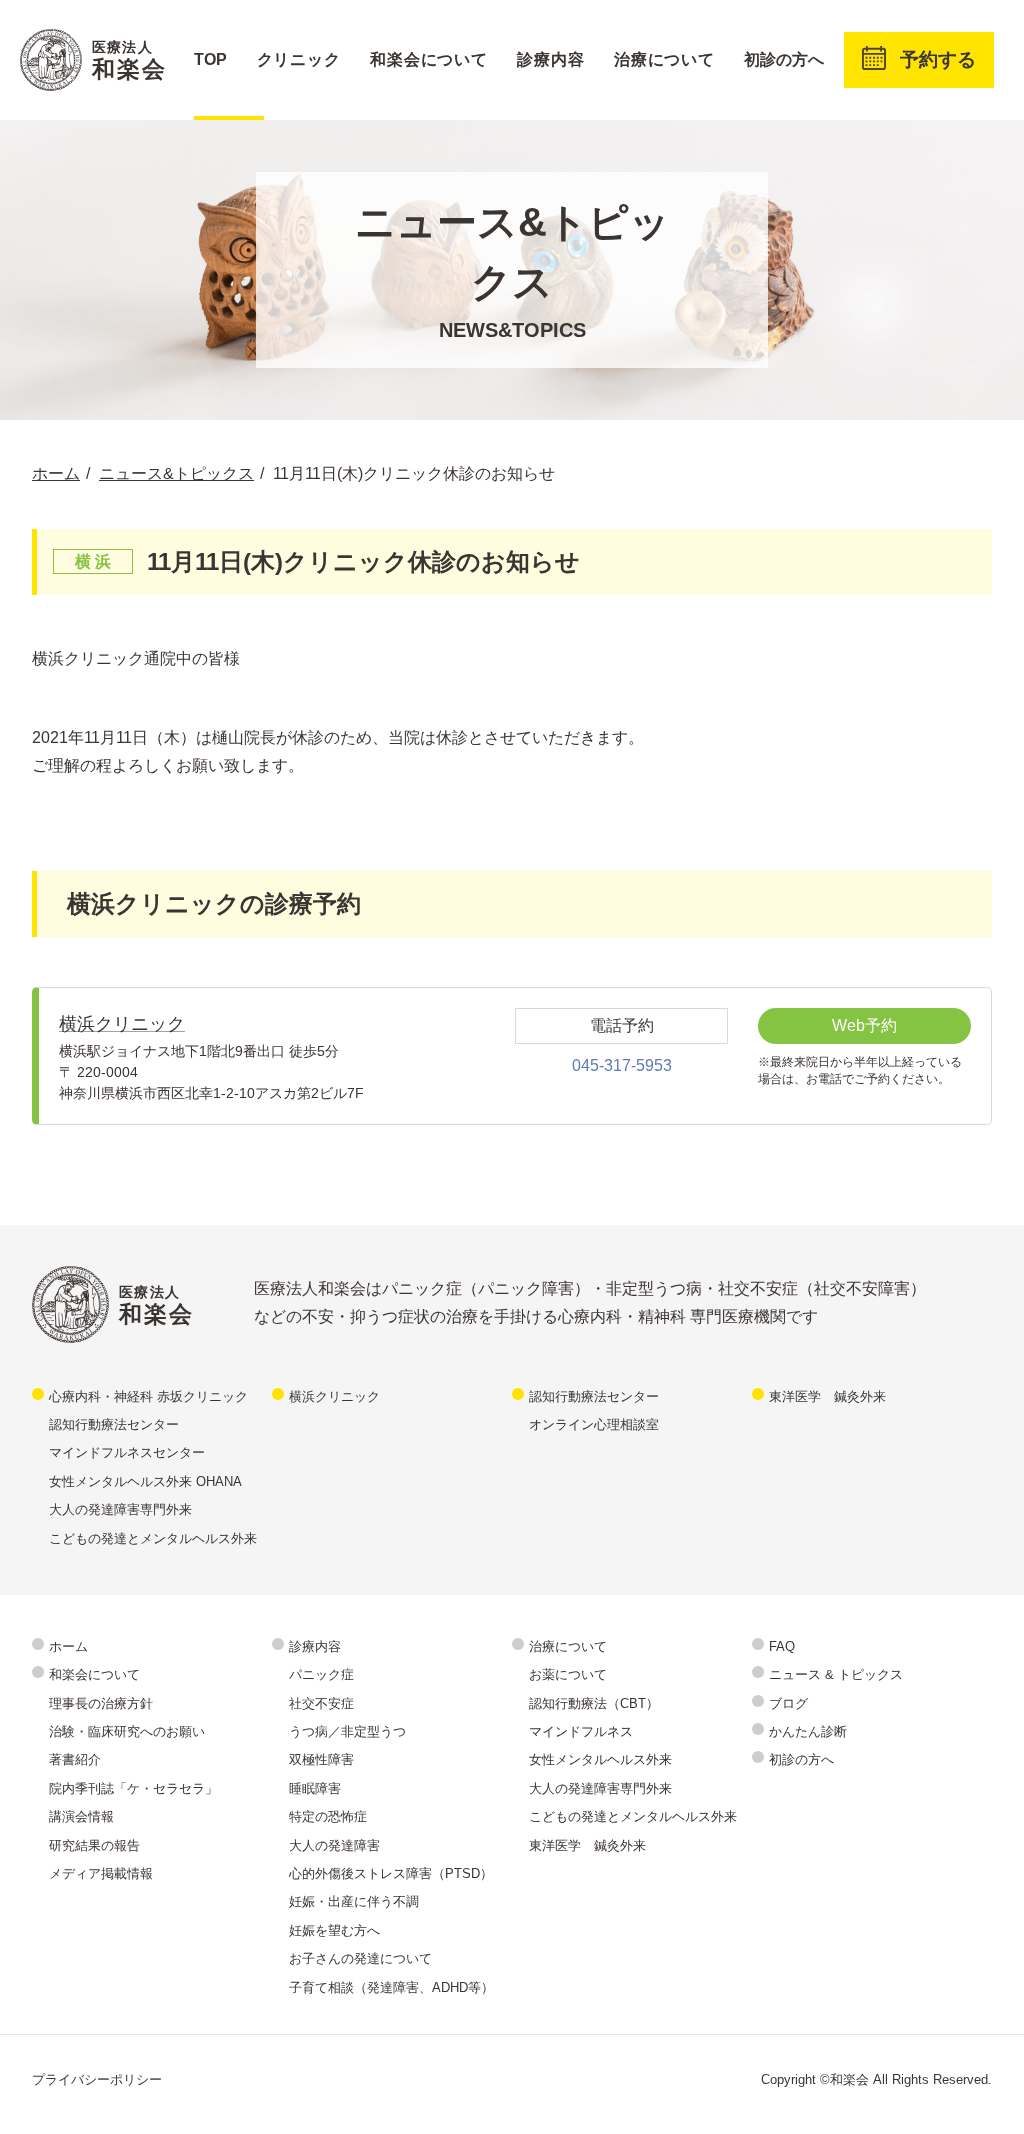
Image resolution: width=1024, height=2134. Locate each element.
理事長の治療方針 (101, 1703)
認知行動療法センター (114, 1424)
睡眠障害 (315, 1788)
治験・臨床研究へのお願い (127, 1731)
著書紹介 (75, 1759)
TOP (210, 59)
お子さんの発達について (360, 1958)
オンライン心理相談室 (594, 1424)
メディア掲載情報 (101, 1873)
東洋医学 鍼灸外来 (827, 1396)
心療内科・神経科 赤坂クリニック (148, 1396)
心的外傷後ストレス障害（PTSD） (391, 1873)
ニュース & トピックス (836, 1674)
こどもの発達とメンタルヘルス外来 (153, 1538)
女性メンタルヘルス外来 (600, 1759)
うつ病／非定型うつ (347, 1731)
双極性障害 (321, 1759)
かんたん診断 (808, 1731)
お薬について (568, 1674)
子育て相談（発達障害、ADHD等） (391, 1987)
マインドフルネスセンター (127, 1452)
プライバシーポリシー (97, 2079)
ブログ (788, 1703)
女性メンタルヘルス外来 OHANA (145, 1481)
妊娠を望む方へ (334, 1930)
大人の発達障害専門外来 (120, 1509)
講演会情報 (81, 1816)
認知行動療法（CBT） (594, 1703)
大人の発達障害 (334, 1845)
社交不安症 (321, 1703)
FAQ (782, 1646)
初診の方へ (784, 59)
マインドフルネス (581, 1731)
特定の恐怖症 (328, 1816)
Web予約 (864, 1025)
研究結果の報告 (94, 1845)
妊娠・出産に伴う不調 (354, 1901)
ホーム (68, 1646)
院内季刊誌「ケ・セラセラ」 (133, 1788)
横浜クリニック (122, 1024)
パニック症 (321, 1674)
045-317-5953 (622, 1065)
